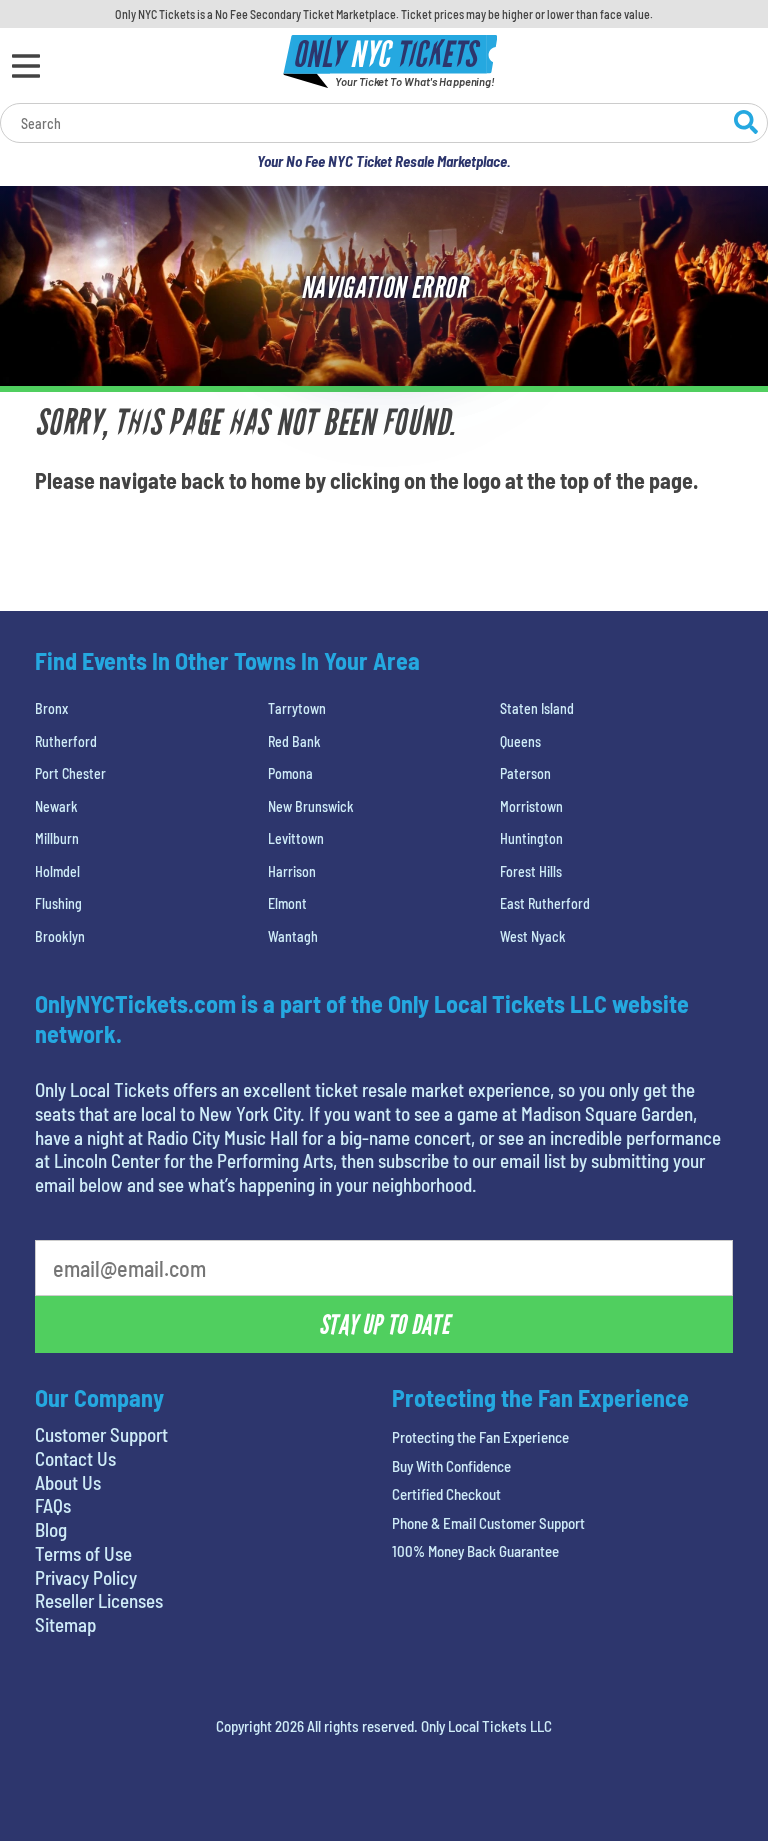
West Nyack (533, 936)
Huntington (531, 838)
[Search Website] (746, 125)
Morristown (531, 806)
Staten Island (537, 708)
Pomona (290, 773)
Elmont (287, 903)
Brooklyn (60, 936)
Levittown (296, 838)
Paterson (525, 773)
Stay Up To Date (384, 1325)
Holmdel (57, 871)
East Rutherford (545, 903)
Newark (56, 806)
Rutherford (66, 741)
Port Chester (70, 773)
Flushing (58, 903)
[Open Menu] (26, 66)
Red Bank (294, 741)
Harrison (292, 871)
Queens (520, 741)
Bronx (51, 708)
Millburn (57, 838)
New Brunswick (311, 806)
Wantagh (293, 936)
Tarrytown (297, 708)
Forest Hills (531, 871)
